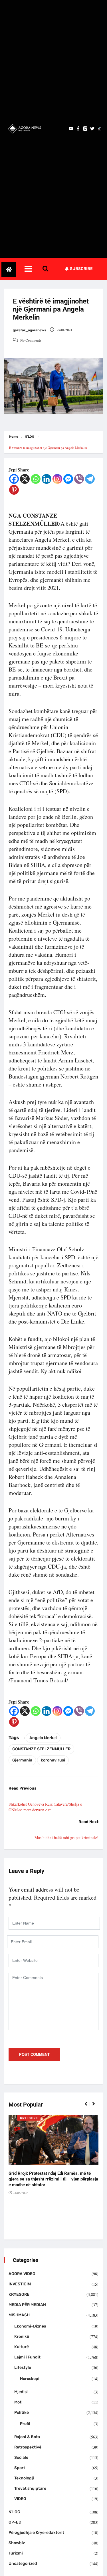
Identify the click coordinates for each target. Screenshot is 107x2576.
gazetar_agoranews (29, 330)
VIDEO (20, 2499)
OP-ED (15, 2522)
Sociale (21, 2457)
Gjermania (22, 1760)
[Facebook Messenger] (68, 479)
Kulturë (22, 2347)
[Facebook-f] (78, 129)
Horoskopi (30, 2379)
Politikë (22, 2412)
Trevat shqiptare (30, 2488)
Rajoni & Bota (27, 2437)
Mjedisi (21, 2392)
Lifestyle (23, 2367)
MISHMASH (19, 2315)
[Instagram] (57, 479)
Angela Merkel (43, 1738)
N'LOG (30, 437)
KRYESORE (29, 2118)
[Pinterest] (14, 490)
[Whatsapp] (36, 479)
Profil (25, 2424)
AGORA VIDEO (22, 2274)
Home (14, 437)
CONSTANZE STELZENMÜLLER (41, 1749)
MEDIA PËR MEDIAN (27, 2305)
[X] (25, 479)
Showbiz (17, 2543)
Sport (20, 2468)
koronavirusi (53, 1760)
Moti (18, 2402)
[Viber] (79, 479)
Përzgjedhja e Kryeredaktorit (36, 2533)
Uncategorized (23, 2564)
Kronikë (22, 2337)
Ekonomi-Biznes (30, 2326)
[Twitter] (92, 129)
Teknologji (24, 2478)
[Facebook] (14, 479)
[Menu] (33, 269)
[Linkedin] (47, 479)
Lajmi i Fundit (27, 2357)
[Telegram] (90, 479)
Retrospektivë (28, 2447)
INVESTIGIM (20, 2284)
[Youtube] (71, 129)
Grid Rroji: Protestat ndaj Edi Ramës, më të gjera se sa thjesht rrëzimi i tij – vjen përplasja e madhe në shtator (53, 2179)
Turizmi (16, 2553)
